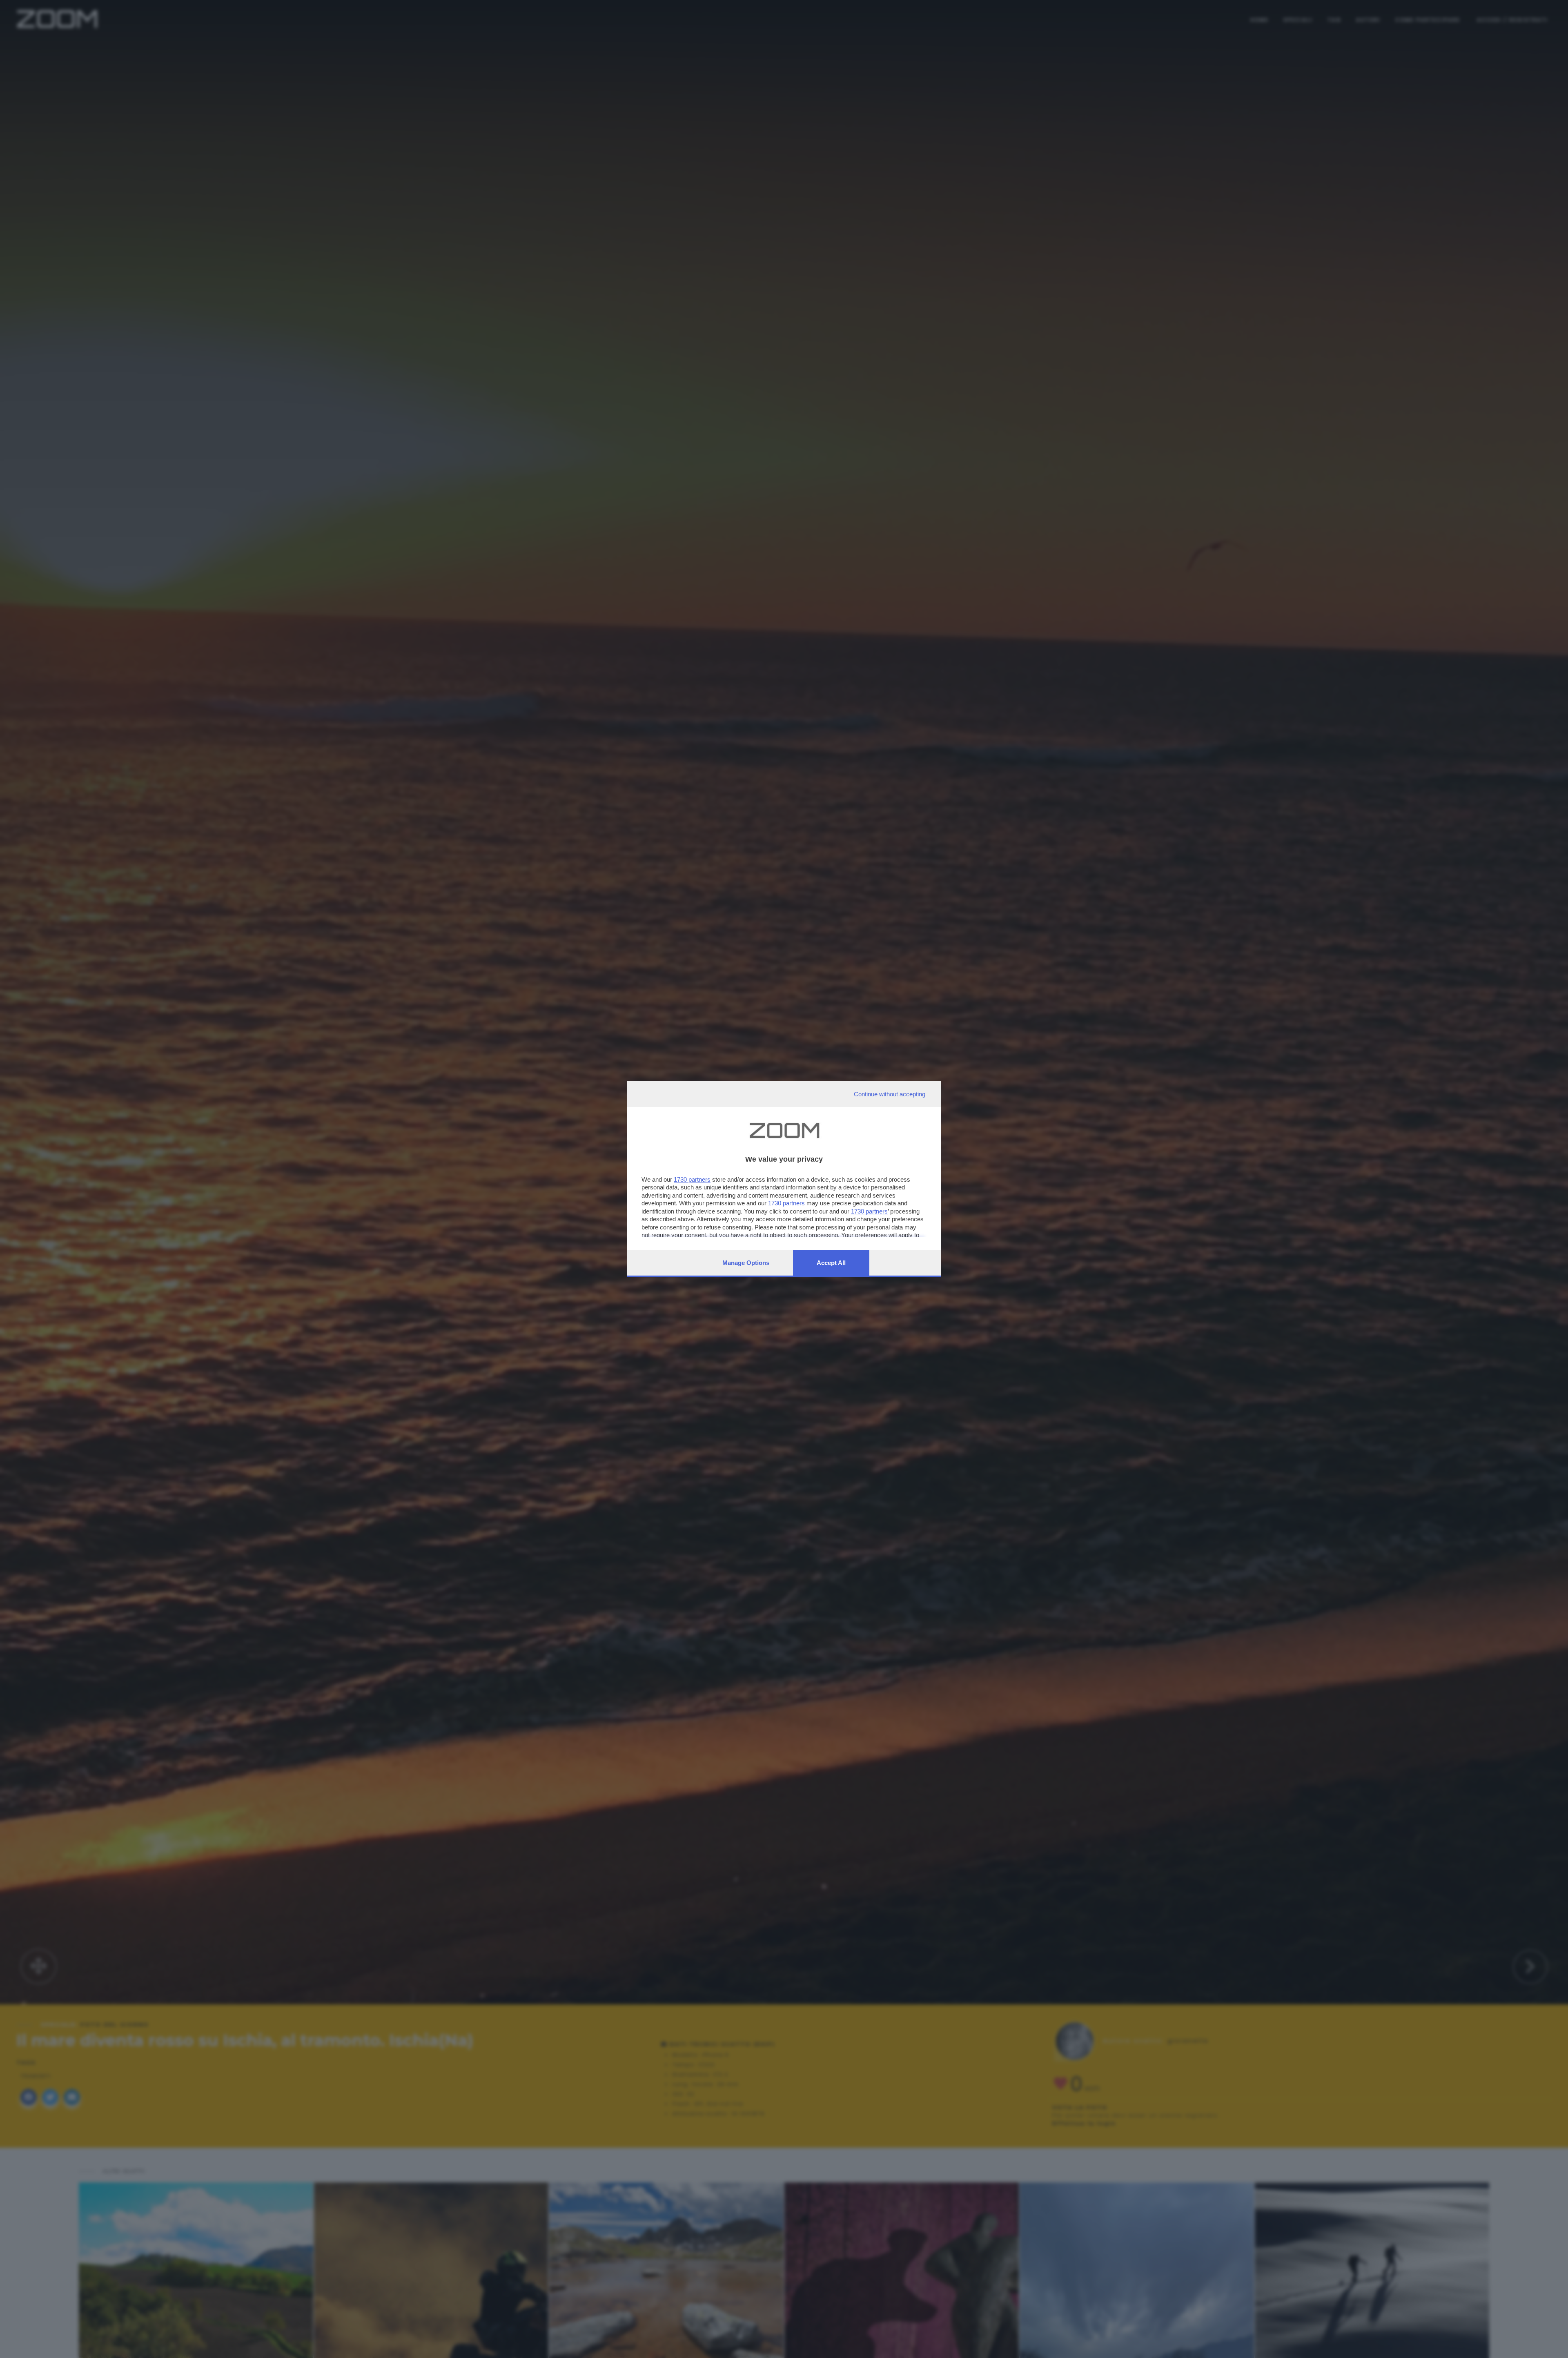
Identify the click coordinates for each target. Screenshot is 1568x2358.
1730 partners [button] (692, 1179)
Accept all (831, 1263)
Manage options (746, 1263)
